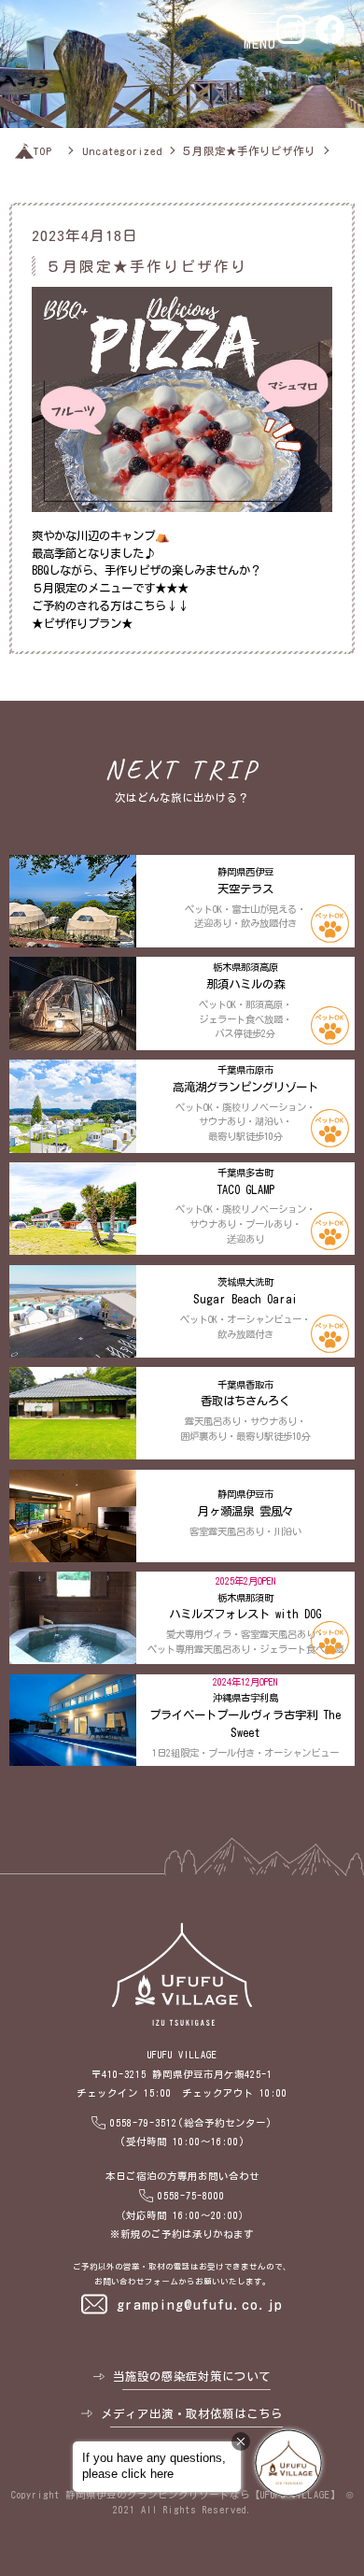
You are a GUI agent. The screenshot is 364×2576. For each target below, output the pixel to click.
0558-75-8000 (191, 2196)
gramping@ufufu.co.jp (200, 2304)
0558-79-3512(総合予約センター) (191, 2123)
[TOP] (24, 151)
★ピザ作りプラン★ (82, 623)
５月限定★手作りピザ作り (248, 151)
